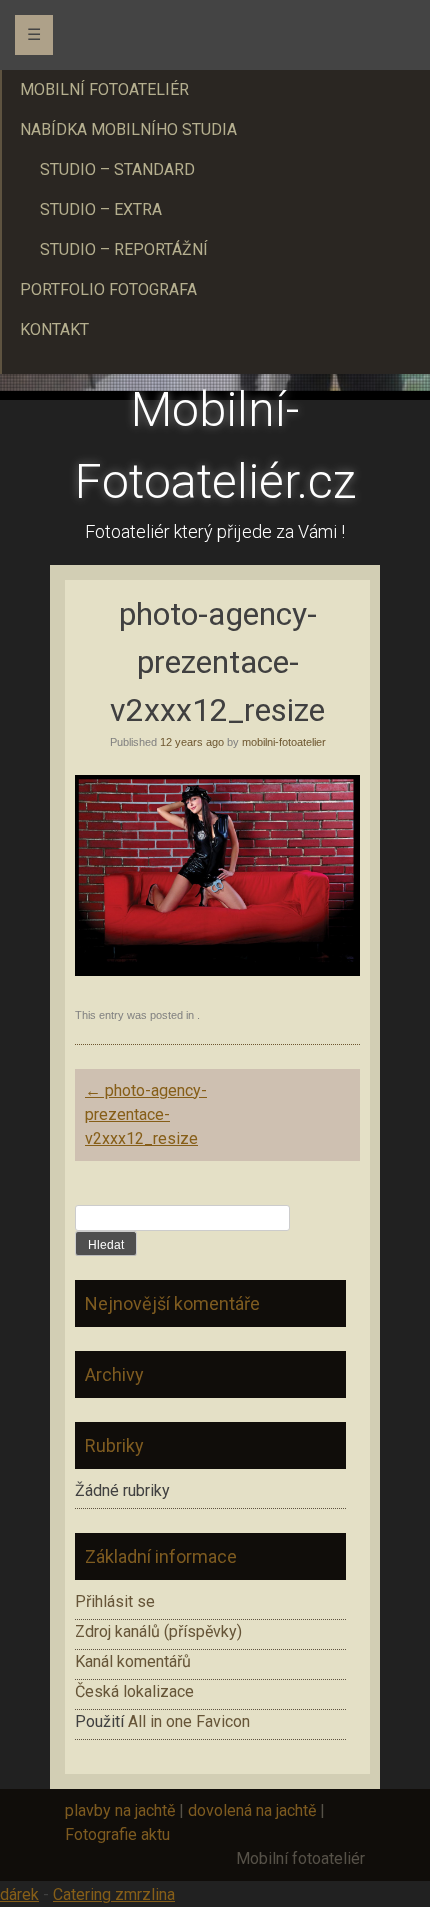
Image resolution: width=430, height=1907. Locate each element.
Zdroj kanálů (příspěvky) (158, 1631)
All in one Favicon (189, 1721)
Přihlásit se (115, 1601)
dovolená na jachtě (252, 1810)
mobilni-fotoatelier (284, 742)
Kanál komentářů (133, 1661)
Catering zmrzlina (114, 1894)
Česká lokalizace (134, 1691)
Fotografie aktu (117, 1834)
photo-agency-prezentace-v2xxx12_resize (146, 1114)
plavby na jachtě (120, 1810)
